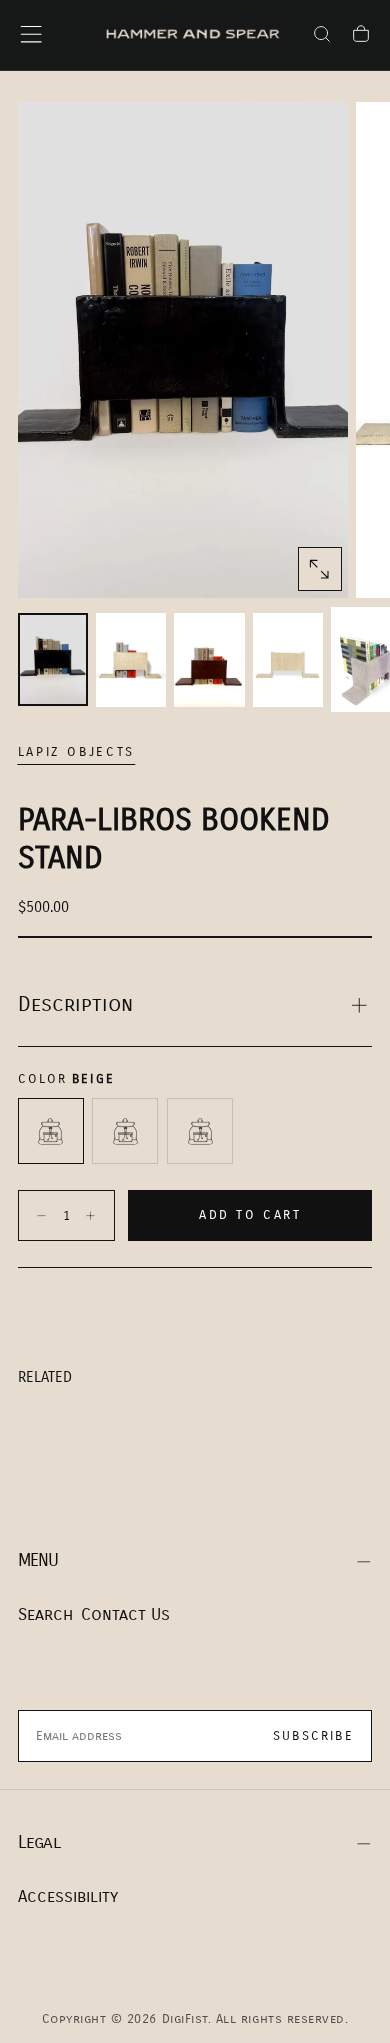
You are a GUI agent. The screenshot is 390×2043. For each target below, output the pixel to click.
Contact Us (125, 1614)
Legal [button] (39, 1842)
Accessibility (68, 1896)
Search (45, 1614)
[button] (31, 34)
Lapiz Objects (76, 752)
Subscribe (313, 1736)
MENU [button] (38, 1560)
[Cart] (361, 37)
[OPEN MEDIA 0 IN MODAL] (319, 569)
